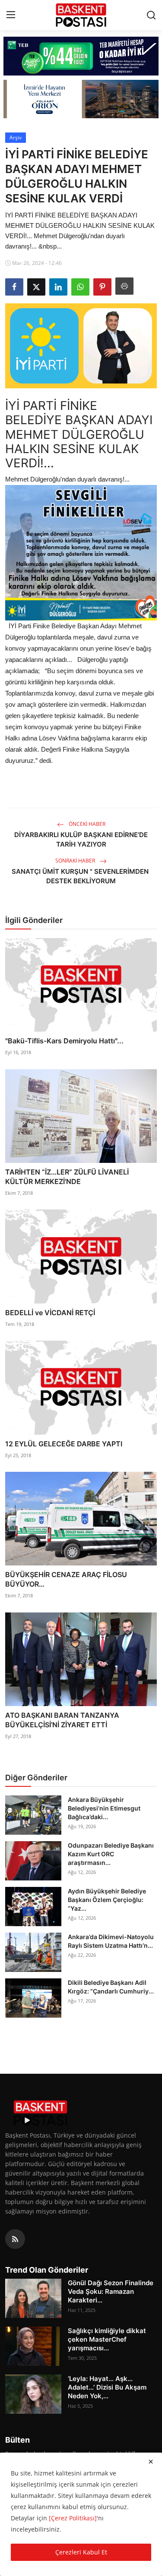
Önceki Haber (86, 824)
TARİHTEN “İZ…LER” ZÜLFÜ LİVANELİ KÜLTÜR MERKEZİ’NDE (67, 1177)
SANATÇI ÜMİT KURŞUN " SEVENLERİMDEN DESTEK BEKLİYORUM (81, 876)
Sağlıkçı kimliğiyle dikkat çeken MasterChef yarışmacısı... (107, 2339)
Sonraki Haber (76, 861)
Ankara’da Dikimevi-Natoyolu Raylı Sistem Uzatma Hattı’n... (111, 1941)
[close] (151, 2462)
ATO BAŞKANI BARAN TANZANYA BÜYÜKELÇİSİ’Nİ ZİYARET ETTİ (62, 1720)
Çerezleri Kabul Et (81, 2552)
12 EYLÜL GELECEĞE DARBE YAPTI (64, 1444)
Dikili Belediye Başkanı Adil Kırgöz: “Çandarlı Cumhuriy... (111, 1987)
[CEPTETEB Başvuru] (81, 56)
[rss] (15, 2239)
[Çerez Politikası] (73, 2518)
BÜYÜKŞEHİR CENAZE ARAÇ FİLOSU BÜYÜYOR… (66, 1579)
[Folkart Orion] (81, 99)
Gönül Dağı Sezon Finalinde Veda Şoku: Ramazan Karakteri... (111, 2291)
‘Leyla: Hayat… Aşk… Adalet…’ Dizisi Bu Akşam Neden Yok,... (107, 2387)
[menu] (11, 15)
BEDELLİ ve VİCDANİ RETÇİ (50, 1313)
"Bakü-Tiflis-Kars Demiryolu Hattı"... (64, 1041)
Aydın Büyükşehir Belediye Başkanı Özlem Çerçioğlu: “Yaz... (107, 1900)
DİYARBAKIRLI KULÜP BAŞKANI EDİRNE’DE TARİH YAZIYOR (81, 839)
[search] (151, 15)
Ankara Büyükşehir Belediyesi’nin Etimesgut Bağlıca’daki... (104, 1808)
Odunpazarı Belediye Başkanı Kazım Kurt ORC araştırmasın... (111, 1854)
